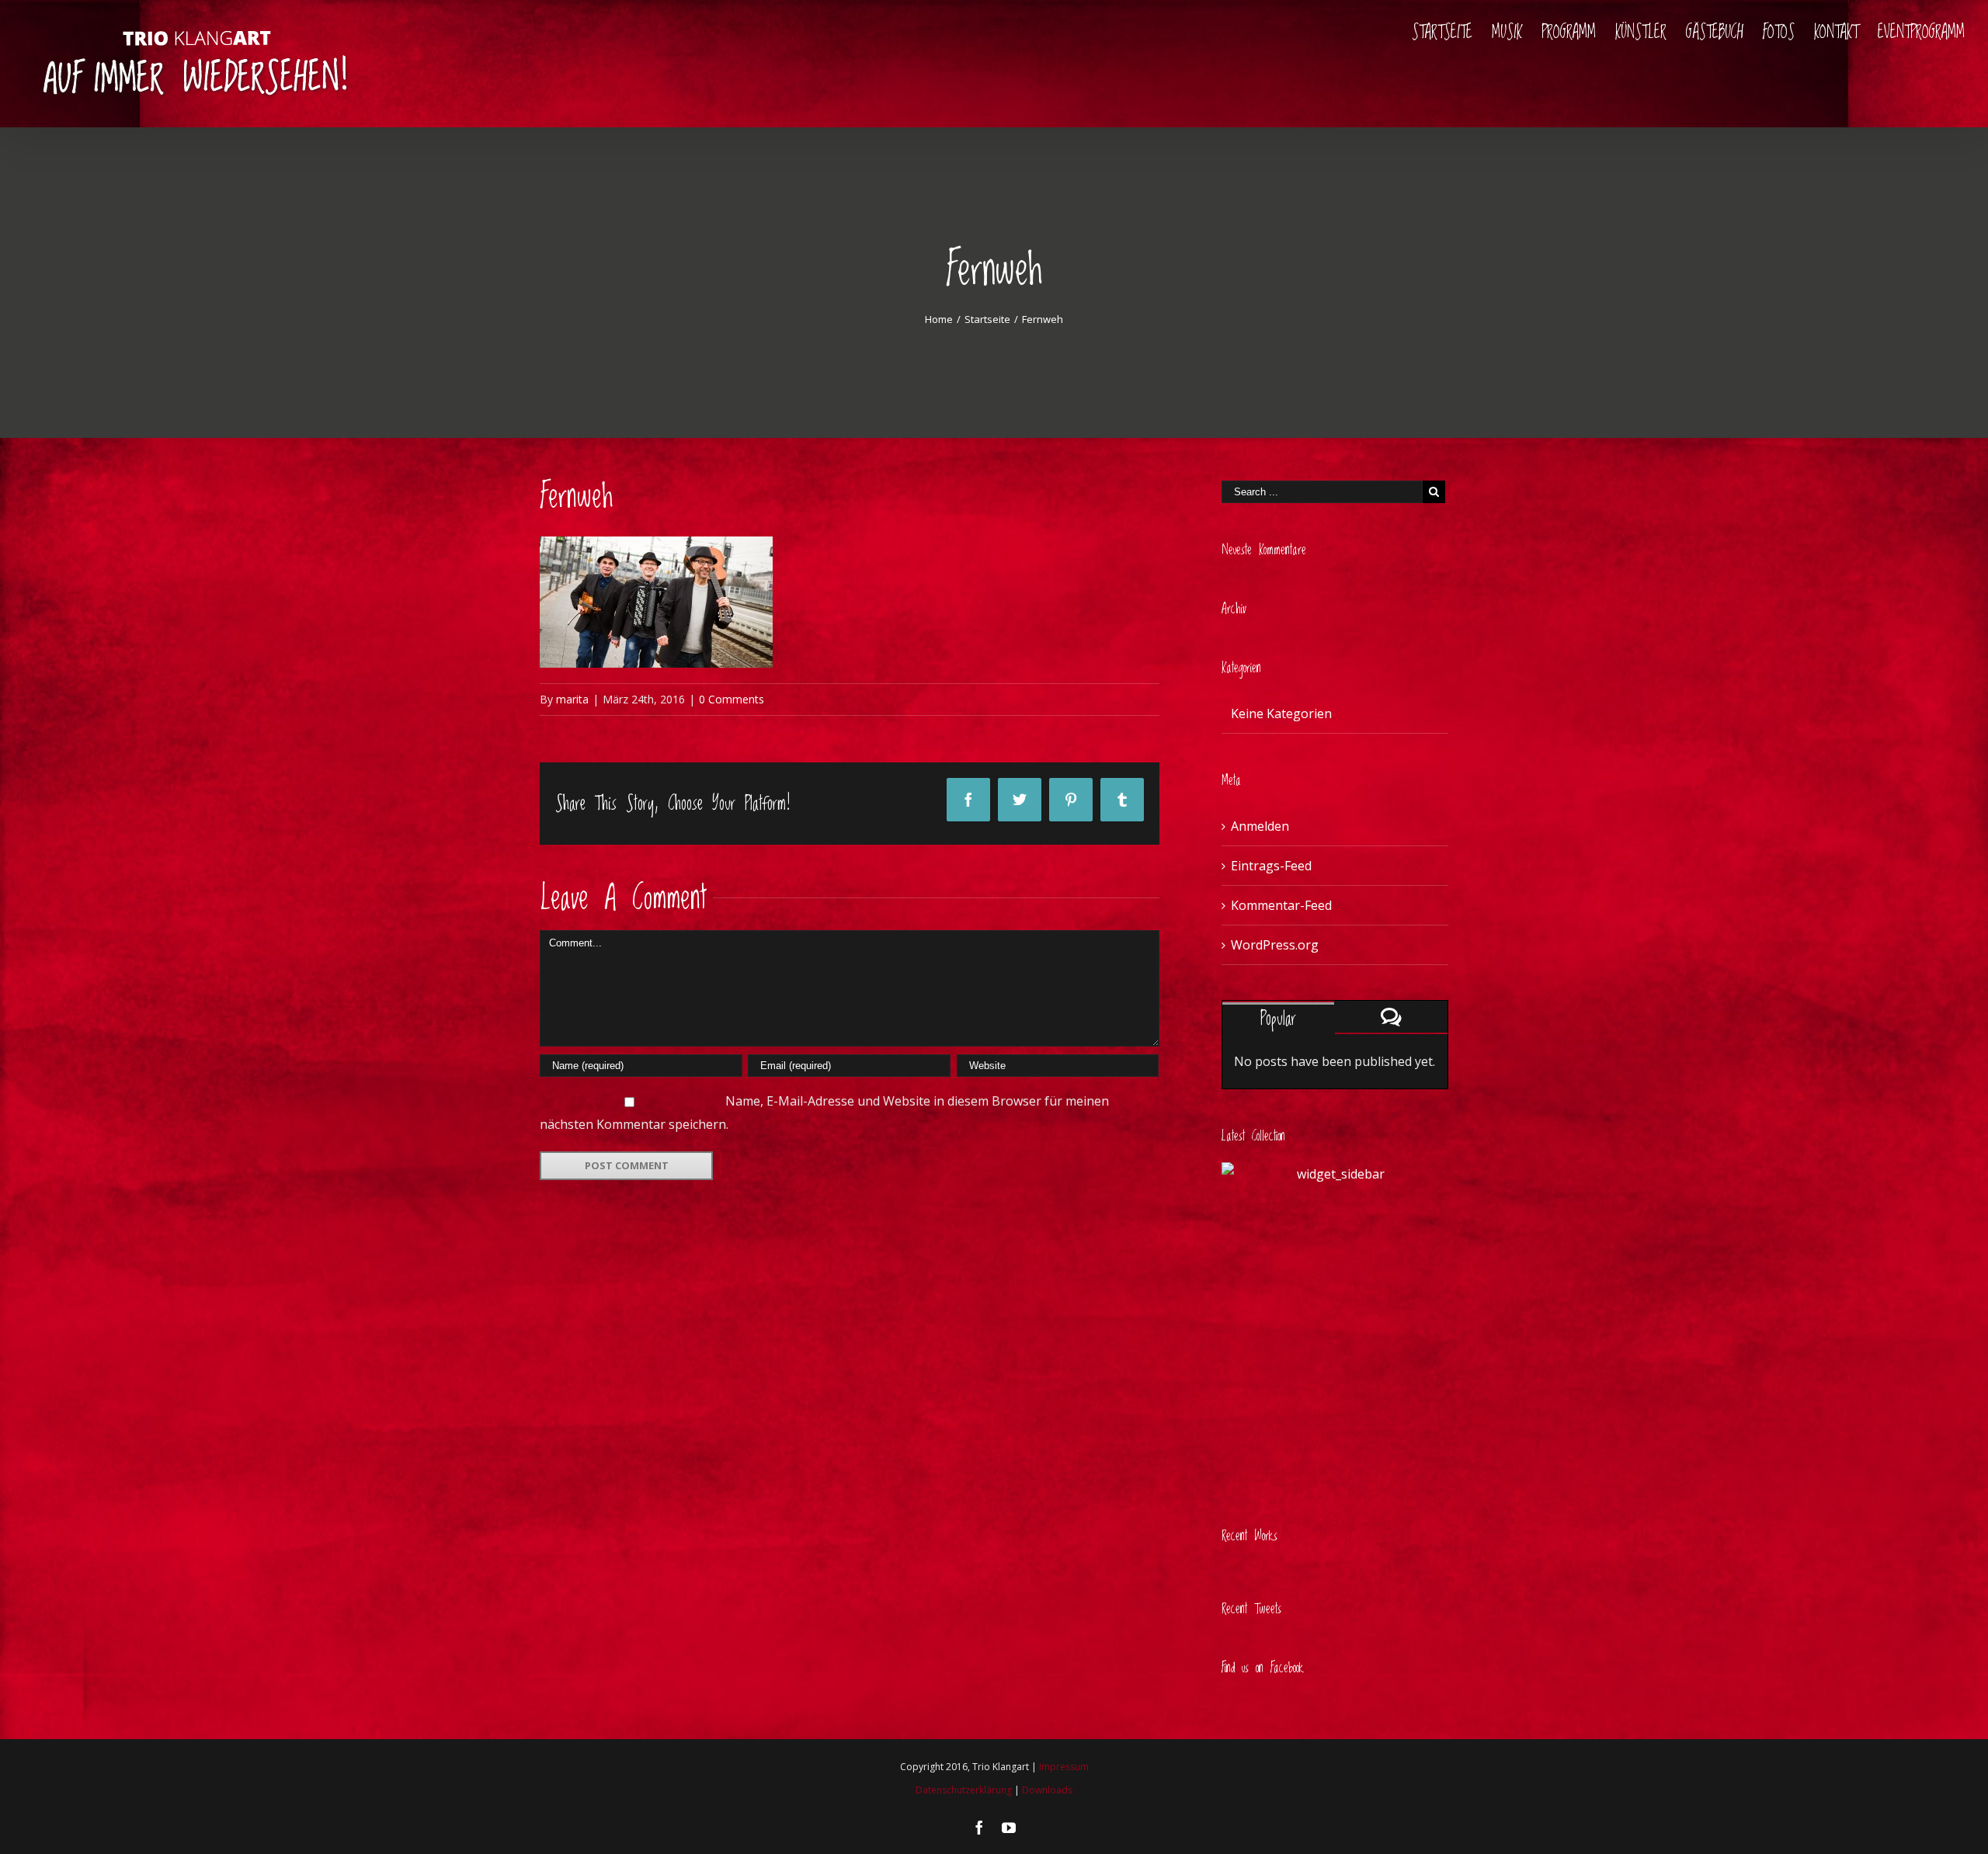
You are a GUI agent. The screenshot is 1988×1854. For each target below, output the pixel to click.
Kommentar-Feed (1281, 905)
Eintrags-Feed (1271, 866)
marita (572, 699)
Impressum (1064, 1767)
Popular (1278, 1019)
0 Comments (732, 699)
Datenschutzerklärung (964, 1790)
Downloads (1047, 1790)
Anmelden (1260, 826)
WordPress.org (1275, 945)
